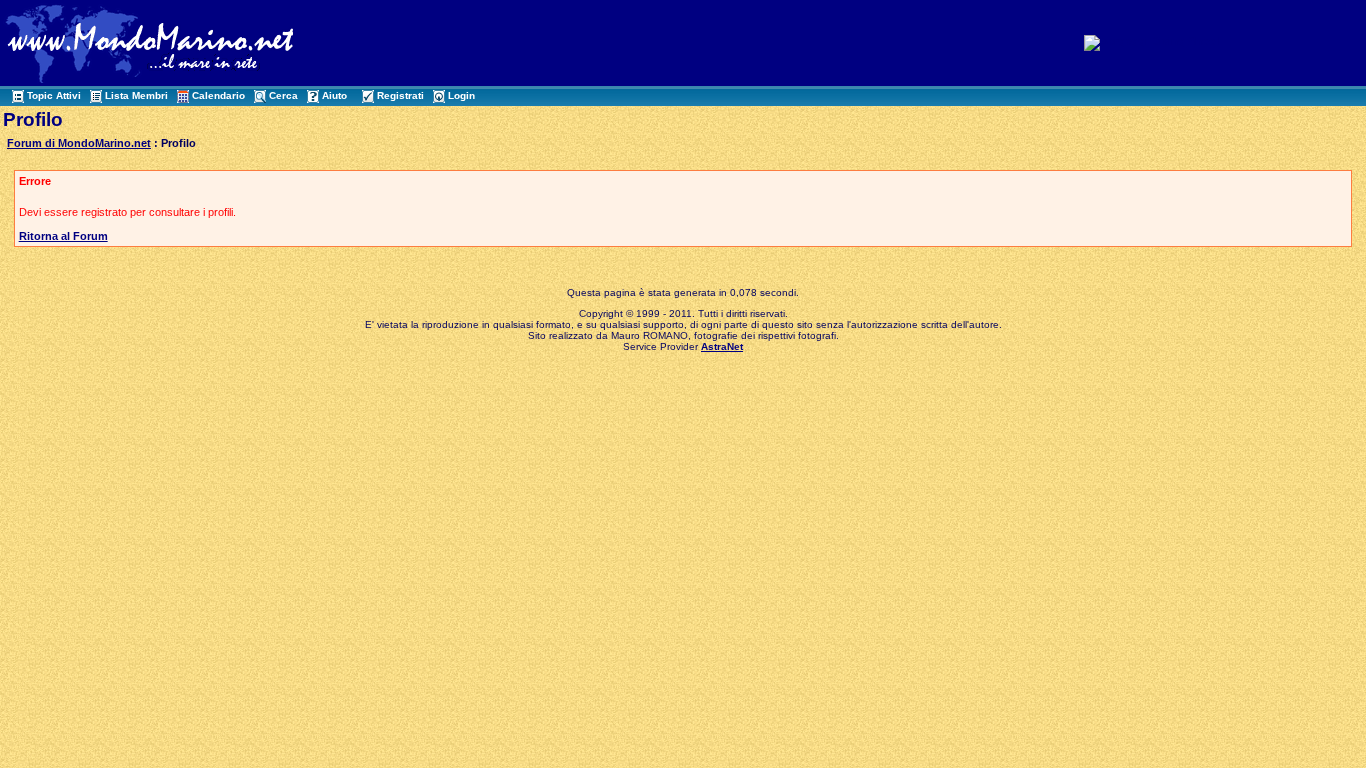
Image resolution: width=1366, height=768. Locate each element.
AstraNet (722, 346)
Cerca (283, 95)
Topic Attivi (54, 95)
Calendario (218, 95)
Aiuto (334, 95)
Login (461, 95)
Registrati (400, 95)
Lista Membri (136, 95)
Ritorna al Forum (63, 236)
